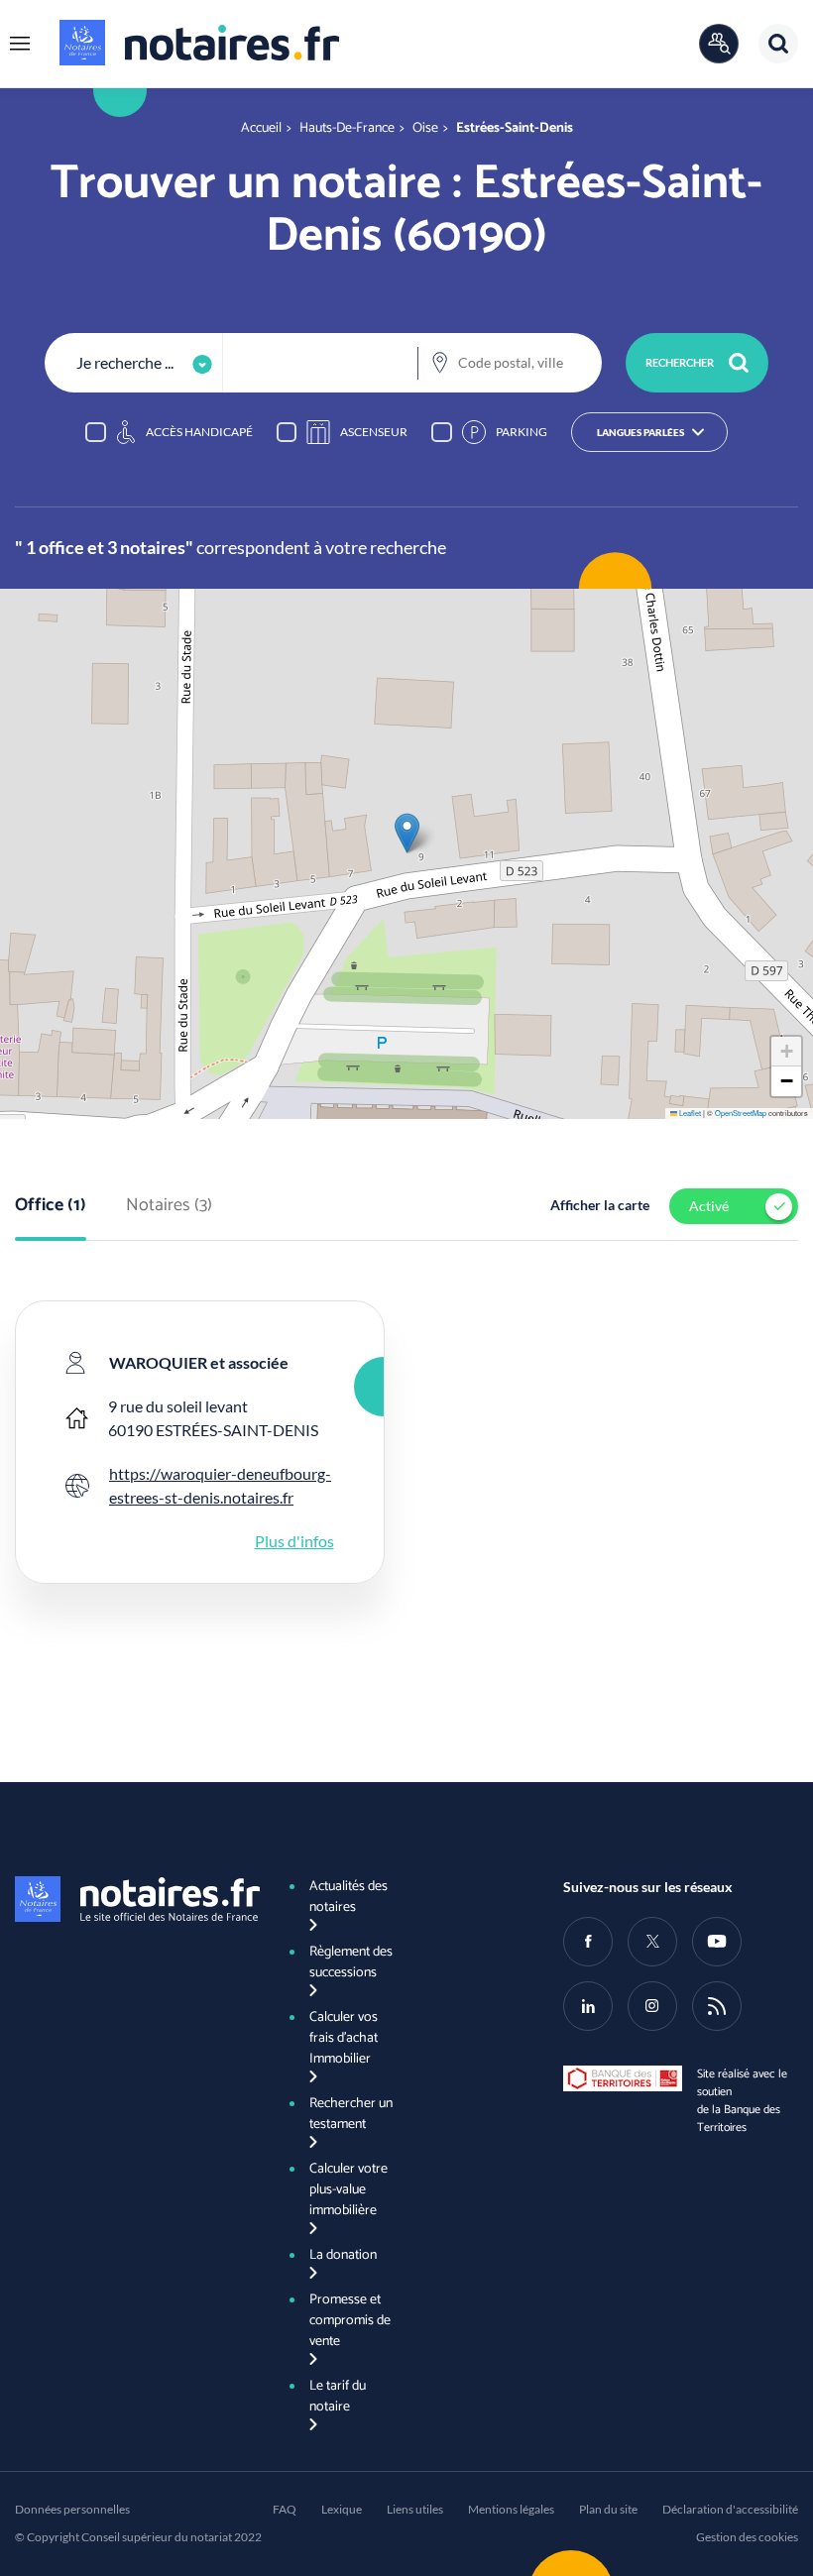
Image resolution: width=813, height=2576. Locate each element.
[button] (20, 44)
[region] (406, 432)
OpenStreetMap (741, 1113)
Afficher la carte (600, 1205)
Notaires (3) (169, 1206)
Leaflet (689, 1113)
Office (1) (51, 1206)
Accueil (261, 128)
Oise (425, 128)
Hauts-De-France (347, 128)
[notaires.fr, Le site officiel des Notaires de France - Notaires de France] (132, 1899)
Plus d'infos (294, 1541)
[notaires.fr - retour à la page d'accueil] (199, 43)
